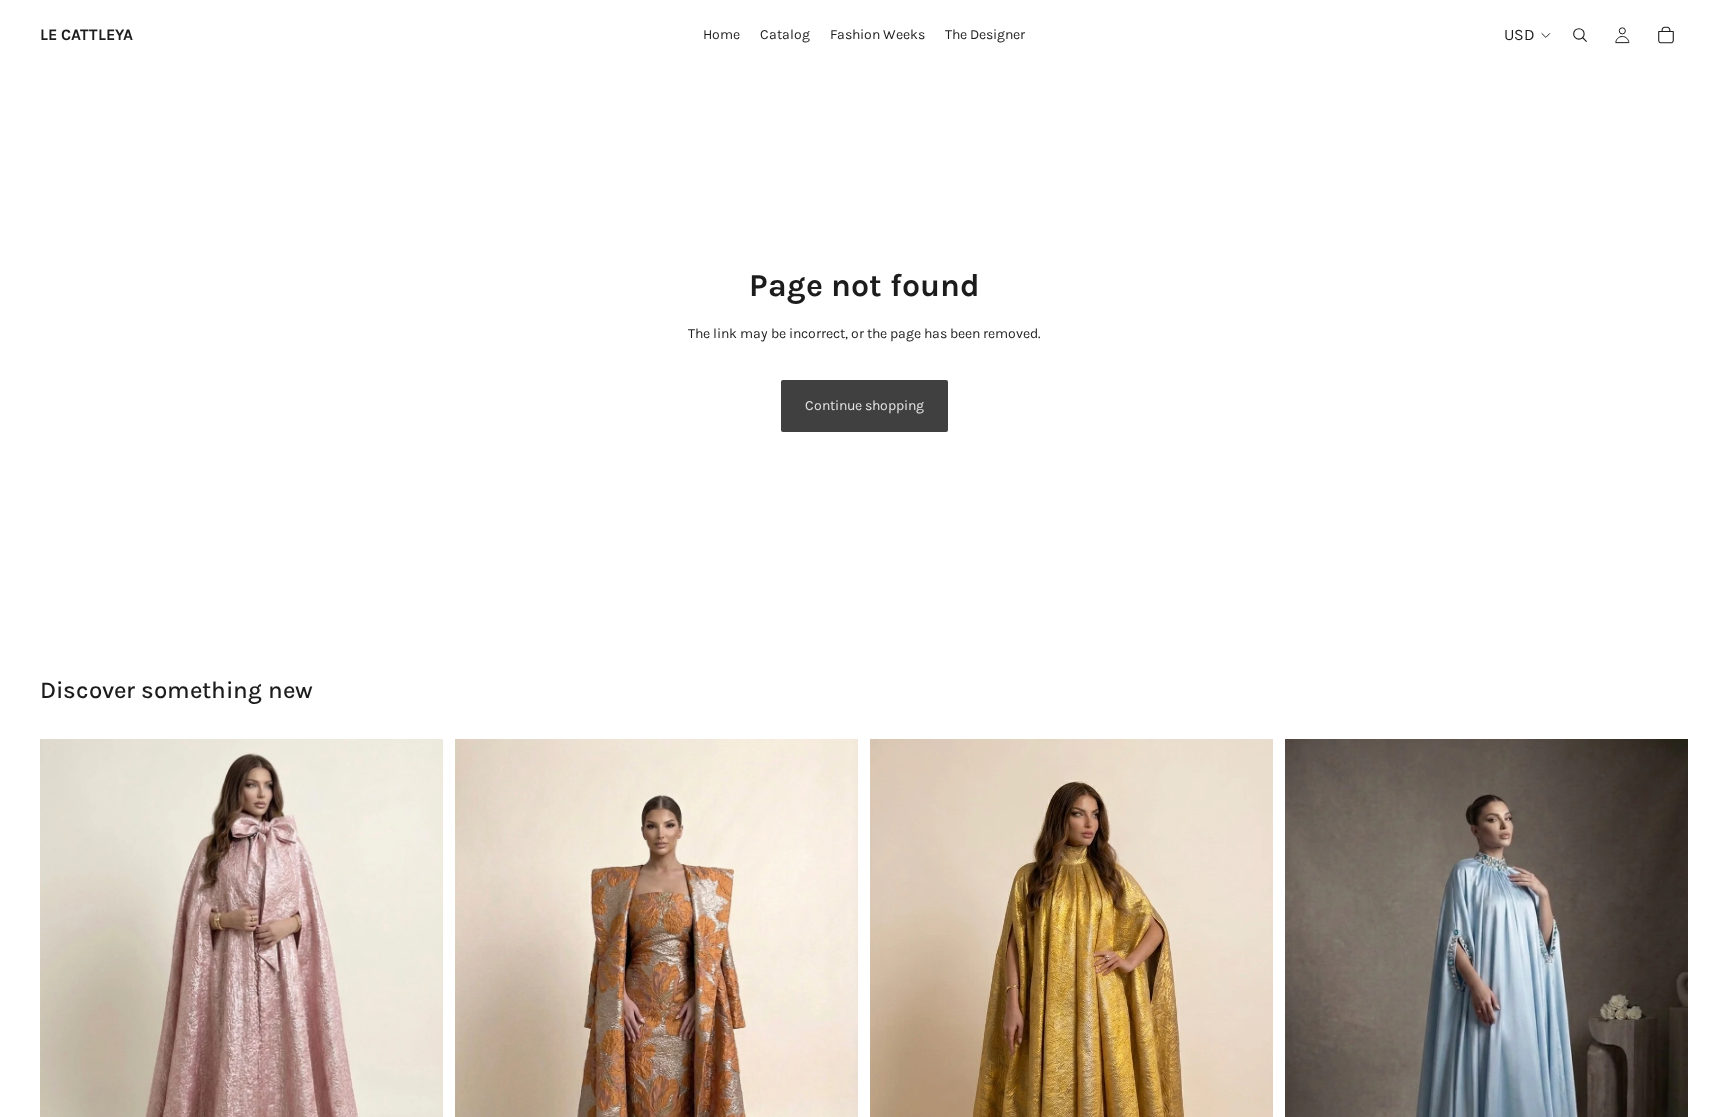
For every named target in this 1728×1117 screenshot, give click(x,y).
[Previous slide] (485, 1008)
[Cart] (1666, 35)
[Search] (1580, 35)
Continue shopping (864, 405)
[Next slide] (828, 1008)
